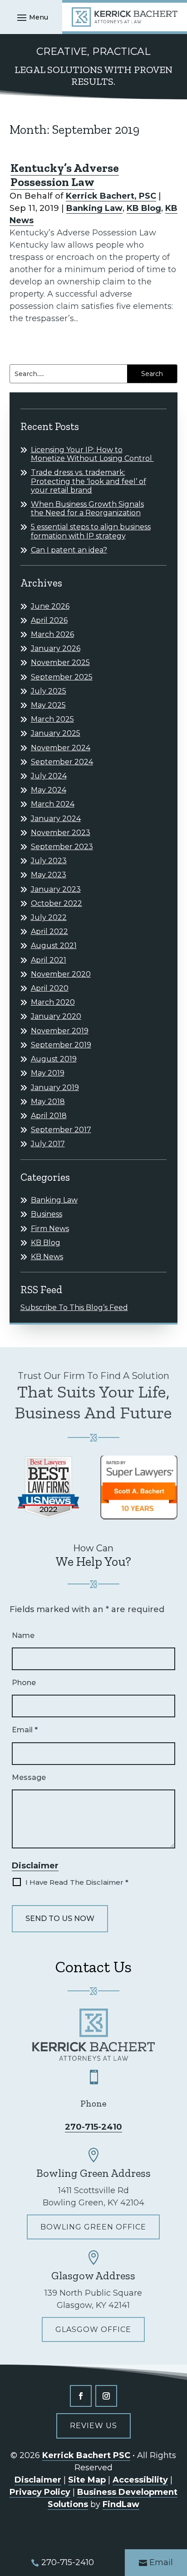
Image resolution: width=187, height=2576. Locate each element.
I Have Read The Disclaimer (77, 1882)
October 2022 (57, 903)
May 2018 (48, 1102)
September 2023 (62, 847)
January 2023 (56, 889)
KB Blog (144, 208)
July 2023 (49, 861)
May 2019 (48, 1073)
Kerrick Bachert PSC (86, 2455)
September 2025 (62, 677)
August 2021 (54, 946)
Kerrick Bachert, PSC (111, 196)
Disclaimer (35, 1866)
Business (47, 1214)
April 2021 (49, 960)
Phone (24, 1683)
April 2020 (50, 988)
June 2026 (50, 606)
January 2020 (56, 1016)
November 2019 (60, 1031)
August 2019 (54, 1059)
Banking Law (94, 208)
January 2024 (56, 819)
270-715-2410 (93, 2127)
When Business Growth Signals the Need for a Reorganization (87, 508)
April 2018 (49, 1116)
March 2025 (52, 719)
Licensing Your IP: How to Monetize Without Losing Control (92, 454)
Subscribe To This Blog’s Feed (74, 1308)
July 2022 (49, 917)
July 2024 (49, 776)
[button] (31, 17)
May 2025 (48, 705)
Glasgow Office (93, 2329)
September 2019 (61, 1045)
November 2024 (61, 748)
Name (23, 1635)
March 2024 (53, 804)
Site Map (87, 2480)
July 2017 (48, 1144)
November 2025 (60, 662)
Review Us (93, 2426)
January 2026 (56, 648)
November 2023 (61, 833)
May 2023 (49, 875)
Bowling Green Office (93, 2227)
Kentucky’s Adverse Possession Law (65, 175)
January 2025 (56, 733)
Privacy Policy (40, 2492)
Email (25, 1730)
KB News (47, 1257)
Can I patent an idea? (69, 550)
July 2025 (49, 691)
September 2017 (61, 1130)
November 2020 (61, 974)
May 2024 (49, 790)
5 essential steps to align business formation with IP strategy (91, 531)
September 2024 (62, 762)
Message (29, 1777)
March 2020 (53, 1002)
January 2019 (55, 1088)
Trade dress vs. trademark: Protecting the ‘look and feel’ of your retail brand (89, 481)
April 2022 (49, 931)
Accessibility (140, 2480)
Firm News (50, 1229)
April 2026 (49, 620)
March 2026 (52, 634)
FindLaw (121, 2504)
